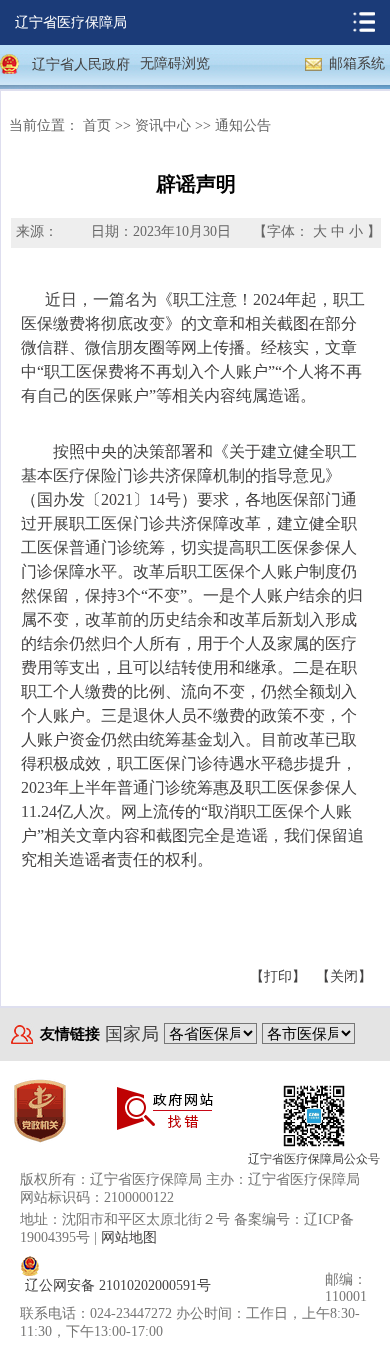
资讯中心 (163, 125)
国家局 (132, 1034)
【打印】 (278, 976)
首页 (97, 125)
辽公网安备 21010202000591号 (118, 1285)
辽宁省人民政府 (81, 64)
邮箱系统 (357, 63)
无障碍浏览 (175, 63)
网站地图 (129, 1237)
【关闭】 (344, 976)
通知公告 (243, 125)
